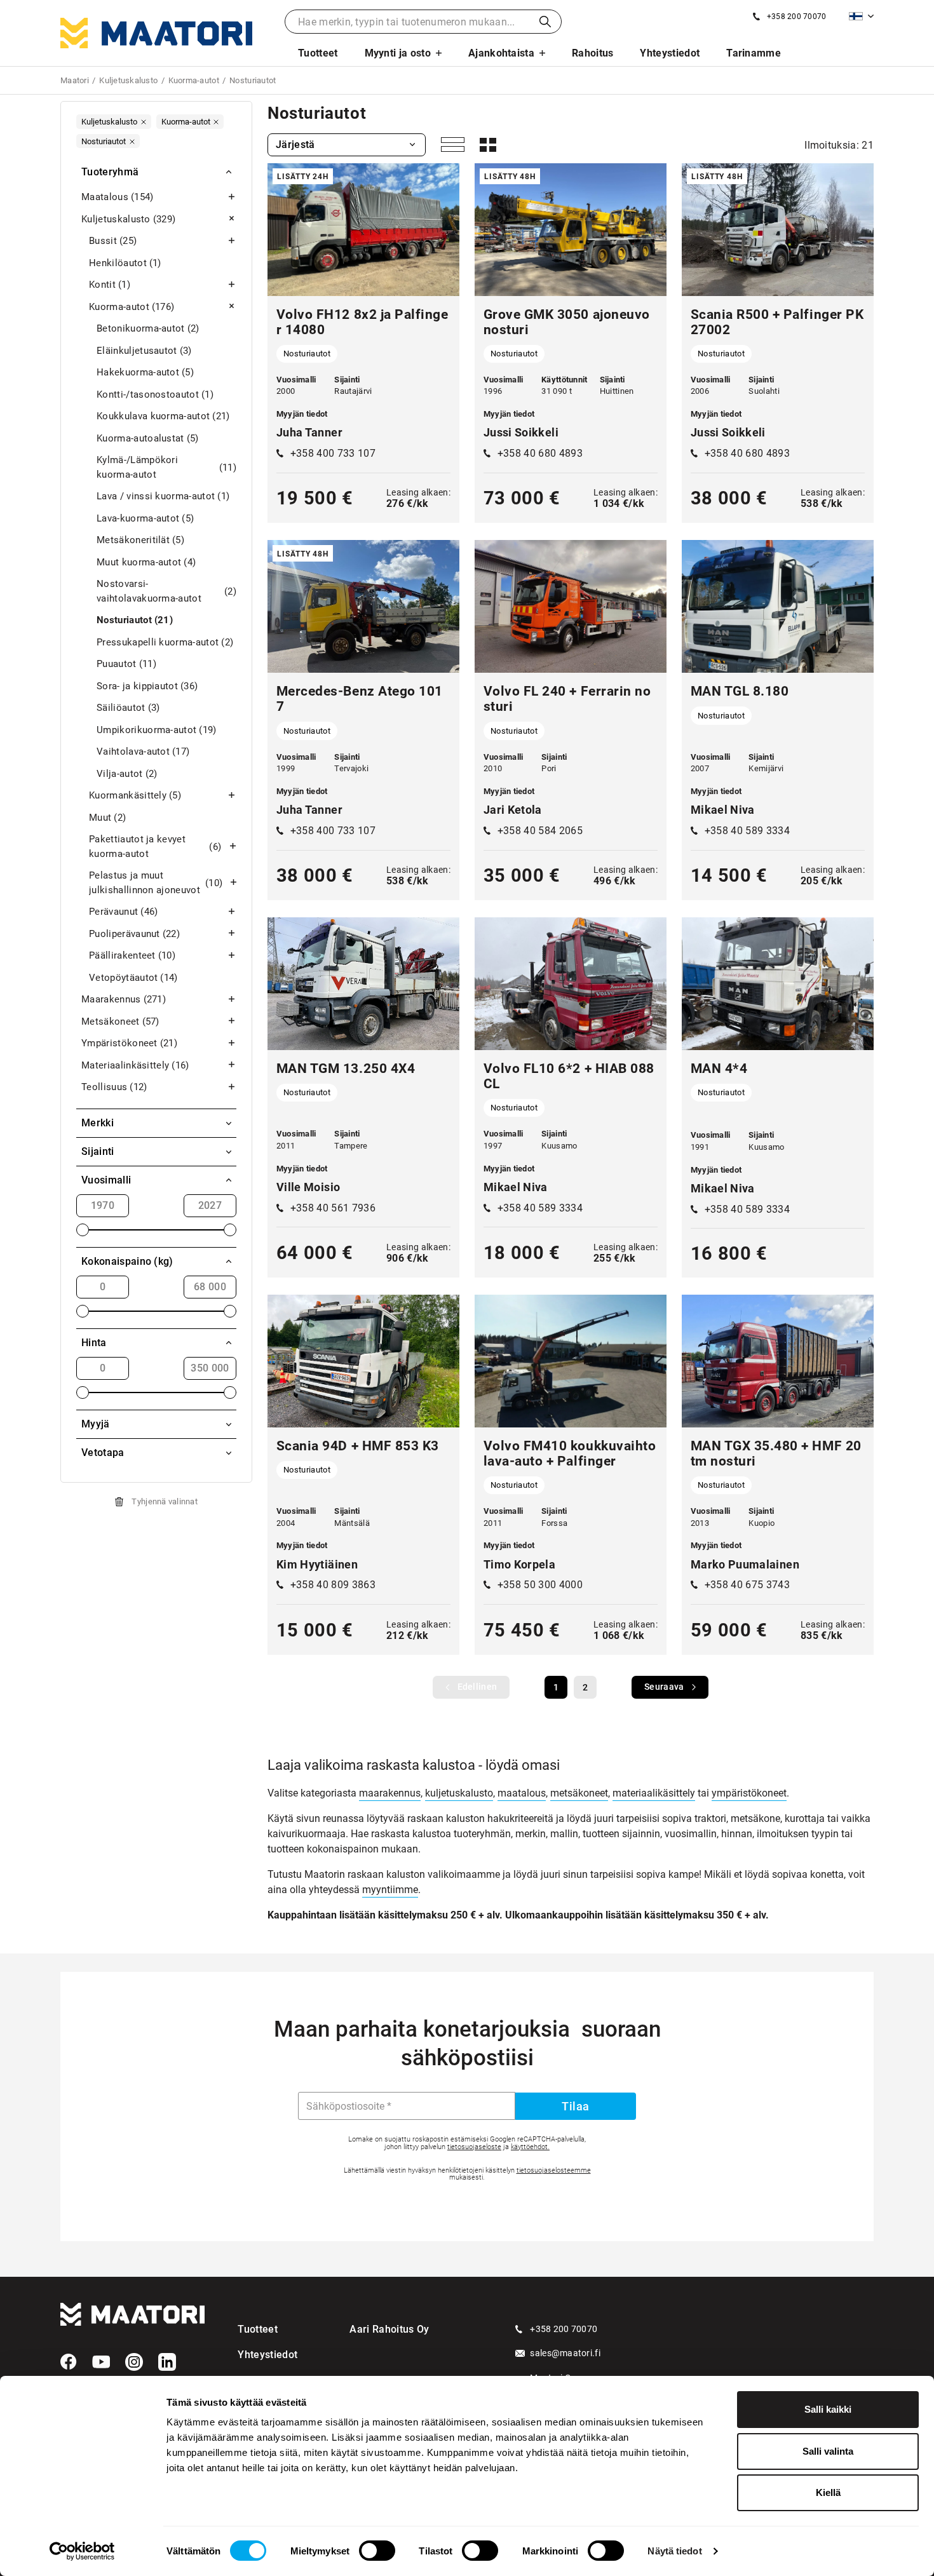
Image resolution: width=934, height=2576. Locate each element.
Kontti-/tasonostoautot (155, 394)
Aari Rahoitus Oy (389, 2329)
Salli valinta (828, 2451)
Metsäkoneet (120, 1022)
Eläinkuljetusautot (144, 351)
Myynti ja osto (398, 53)
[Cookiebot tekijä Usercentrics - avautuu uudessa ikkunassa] (82, 2551)
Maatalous (118, 197)
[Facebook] (69, 2362)
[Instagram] (134, 2362)
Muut (107, 818)
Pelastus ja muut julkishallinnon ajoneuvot (156, 883)
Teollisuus (114, 1087)
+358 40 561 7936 (333, 1208)
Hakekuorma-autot (145, 372)
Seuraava (664, 1687)
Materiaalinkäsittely (135, 1065)
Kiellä (828, 2492)
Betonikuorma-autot (148, 328)
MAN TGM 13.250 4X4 (346, 1069)
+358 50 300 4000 (540, 1585)
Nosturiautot (135, 620)
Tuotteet (318, 53)
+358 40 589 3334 (747, 831)
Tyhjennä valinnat (164, 1501)
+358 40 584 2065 (540, 831)
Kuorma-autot (132, 307)
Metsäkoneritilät (140, 540)
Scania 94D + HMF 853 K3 (358, 1446)
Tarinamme (754, 53)
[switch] (377, 2551)
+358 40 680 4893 (540, 453)
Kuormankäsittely (135, 795)
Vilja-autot (127, 774)
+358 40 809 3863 (333, 1585)
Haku (545, 22)
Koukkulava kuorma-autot (163, 416)
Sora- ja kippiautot (147, 686)
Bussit (113, 241)
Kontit (110, 285)
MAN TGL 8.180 (740, 691)
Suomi (861, 16)
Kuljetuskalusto (128, 219)
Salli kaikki (828, 2409)
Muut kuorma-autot (146, 562)
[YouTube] (101, 2362)
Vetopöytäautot (133, 978)
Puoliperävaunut (134, 934)
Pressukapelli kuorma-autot (165, 642)
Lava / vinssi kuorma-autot (163, 496)
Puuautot (126, 664)
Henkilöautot (125, 263)
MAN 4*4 (719, 1069)
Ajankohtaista (501, 53)
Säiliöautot (128, 708)
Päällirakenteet (132, 955)
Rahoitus (593, 53)
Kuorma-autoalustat (148, 438)
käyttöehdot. (530, 2147)
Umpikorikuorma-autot (157, 730)
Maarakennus (124, 999)
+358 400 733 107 (333, 453)
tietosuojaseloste (474, 2147)
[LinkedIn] (167, 2362)
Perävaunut (123, 912)
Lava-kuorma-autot (145, 518)
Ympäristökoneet (129, 1043)
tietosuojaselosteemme (554, 2170)
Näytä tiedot (674, 2551)
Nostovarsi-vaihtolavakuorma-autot (166, 591)
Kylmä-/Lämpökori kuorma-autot (166, 467)
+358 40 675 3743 (747, 1585)
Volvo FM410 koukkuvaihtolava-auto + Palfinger (570, 1453)
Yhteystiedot (670, 53)
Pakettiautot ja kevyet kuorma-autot (155, 846)
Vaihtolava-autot (143, 752)
